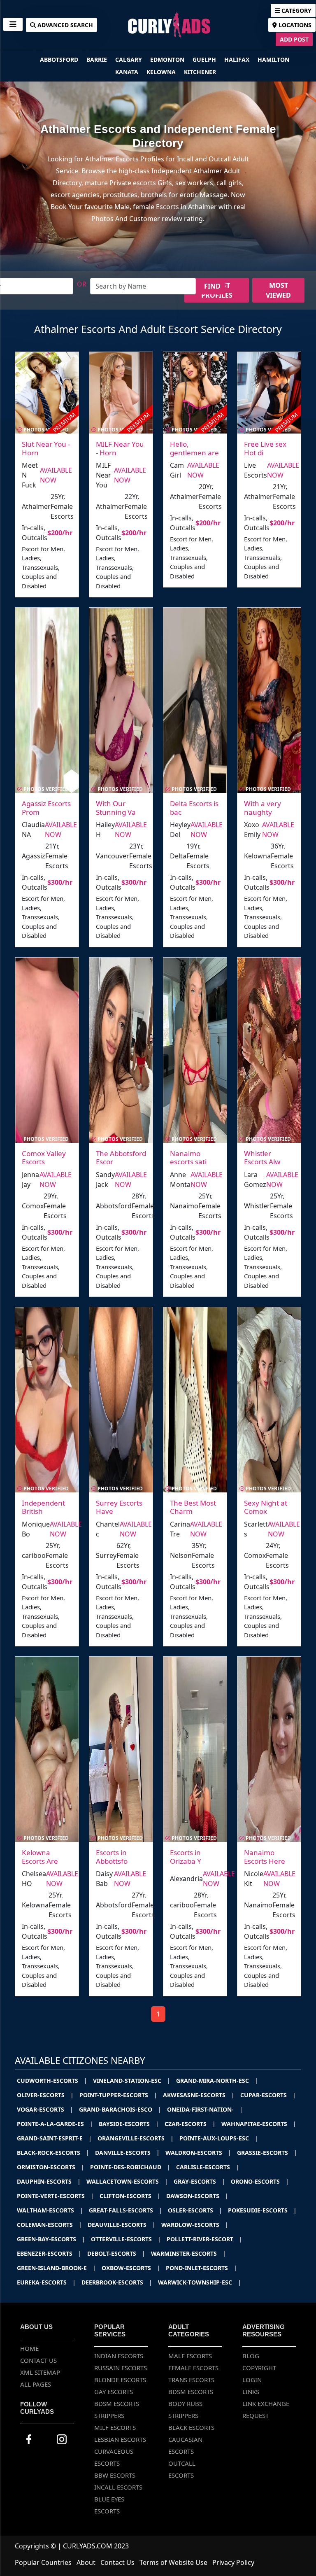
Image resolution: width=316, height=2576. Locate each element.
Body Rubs (185, 2403)
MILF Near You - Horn (120, 448)
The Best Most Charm (193, 1507)
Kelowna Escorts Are (40, 1857)
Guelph (205, 59)
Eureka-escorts (46, 2282)
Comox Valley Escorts (44, 1157)
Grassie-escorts (267, 2153)
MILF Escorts (115, 2427)
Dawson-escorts (197, 2196)
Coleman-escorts (49, 2225)
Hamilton (273, 59)
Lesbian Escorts (120, 2439)
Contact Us (38, 2360)
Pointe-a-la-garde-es (55, 2124)
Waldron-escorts (198, 2153)
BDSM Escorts (117, 2403)
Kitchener (200, 72)
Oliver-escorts (45, 2095)
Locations (294, 25)
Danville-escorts (127, 2153)
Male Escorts (190, 2356)
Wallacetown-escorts (127, 2181)
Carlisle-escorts (208, 2167)
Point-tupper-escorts (118, 2095)
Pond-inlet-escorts (201, 2268)
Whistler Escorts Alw (262, 1157)
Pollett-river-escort (204, 2239)
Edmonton (168, 59)
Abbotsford (60, 59)
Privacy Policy (233, 2562)
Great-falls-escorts (125, 2210)
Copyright (259, 2368)
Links (251, 2392)
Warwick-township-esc (200, 2282)
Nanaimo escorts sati (188, 1157)
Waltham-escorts (50, 2210)
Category (296, 10)
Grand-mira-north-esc (217, 2081)
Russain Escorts (121, 2368)
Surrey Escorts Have (119, 1507)
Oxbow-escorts (131, 2268)
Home (29, 2348)
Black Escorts (191, 2427)
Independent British (43, 1507)
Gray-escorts (199, 2181)
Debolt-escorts (116, 2253)
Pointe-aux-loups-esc (219, 2138)
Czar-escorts (190, 2124)
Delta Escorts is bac (194, 808)
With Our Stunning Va (116, 808)
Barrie (98, 59)
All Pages (36, 2384)
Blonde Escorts (120, 2380)
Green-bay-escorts (51, 2239)
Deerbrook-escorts (117, 2282)
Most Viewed (278, 290)
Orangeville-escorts (136, 2138)
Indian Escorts (119, 2356)
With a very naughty (263, 808)
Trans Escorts (191, 2380)
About (86, 2562)
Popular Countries (43, 2562)
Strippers (109, 2415)
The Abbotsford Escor (121, 1157)
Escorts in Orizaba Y (186, 1857)
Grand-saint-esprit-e (54, 2138)
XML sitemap (40, 2372)
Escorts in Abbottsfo (112, 1857)
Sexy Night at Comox (266, 1507)
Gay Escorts (114, 2392)
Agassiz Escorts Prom (46, 808)
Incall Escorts (118, 2487)
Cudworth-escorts (52, 2081)
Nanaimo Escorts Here (265, 1857)
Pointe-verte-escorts (55, 2196)
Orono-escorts (260, 2181)
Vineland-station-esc (132, 2081)
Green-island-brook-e (56, 2268)
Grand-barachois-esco (120, 2109)
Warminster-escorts (188, 2253)
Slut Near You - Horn (46, 448)
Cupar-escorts (268, 2095)
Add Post (294, 39)
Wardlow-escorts (195, 2225)
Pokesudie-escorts (262, 2210)
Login (252, 2380)
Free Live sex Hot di (265, 448)
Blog (251, 2356)
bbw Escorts (115, 2475)
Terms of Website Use (173, 2562)
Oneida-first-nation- (205, 2109)
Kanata (128, 72)
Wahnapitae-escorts (259, 2124)
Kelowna (162, 72)
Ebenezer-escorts (49, 2253)
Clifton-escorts (130, 2196)
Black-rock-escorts (53, 2153)
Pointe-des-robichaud (130, 2167)
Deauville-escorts (122, 2225)
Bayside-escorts (129, 2124)
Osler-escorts (195, 2210)
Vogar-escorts (45, 2109)
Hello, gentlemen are (194, 448)
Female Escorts (193, 2368)
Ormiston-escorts (51, 2167)
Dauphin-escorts (49, 2181)
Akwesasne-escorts (199, 2095)
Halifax (238, 59)
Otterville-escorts (126, 2239)
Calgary (129, 59)
